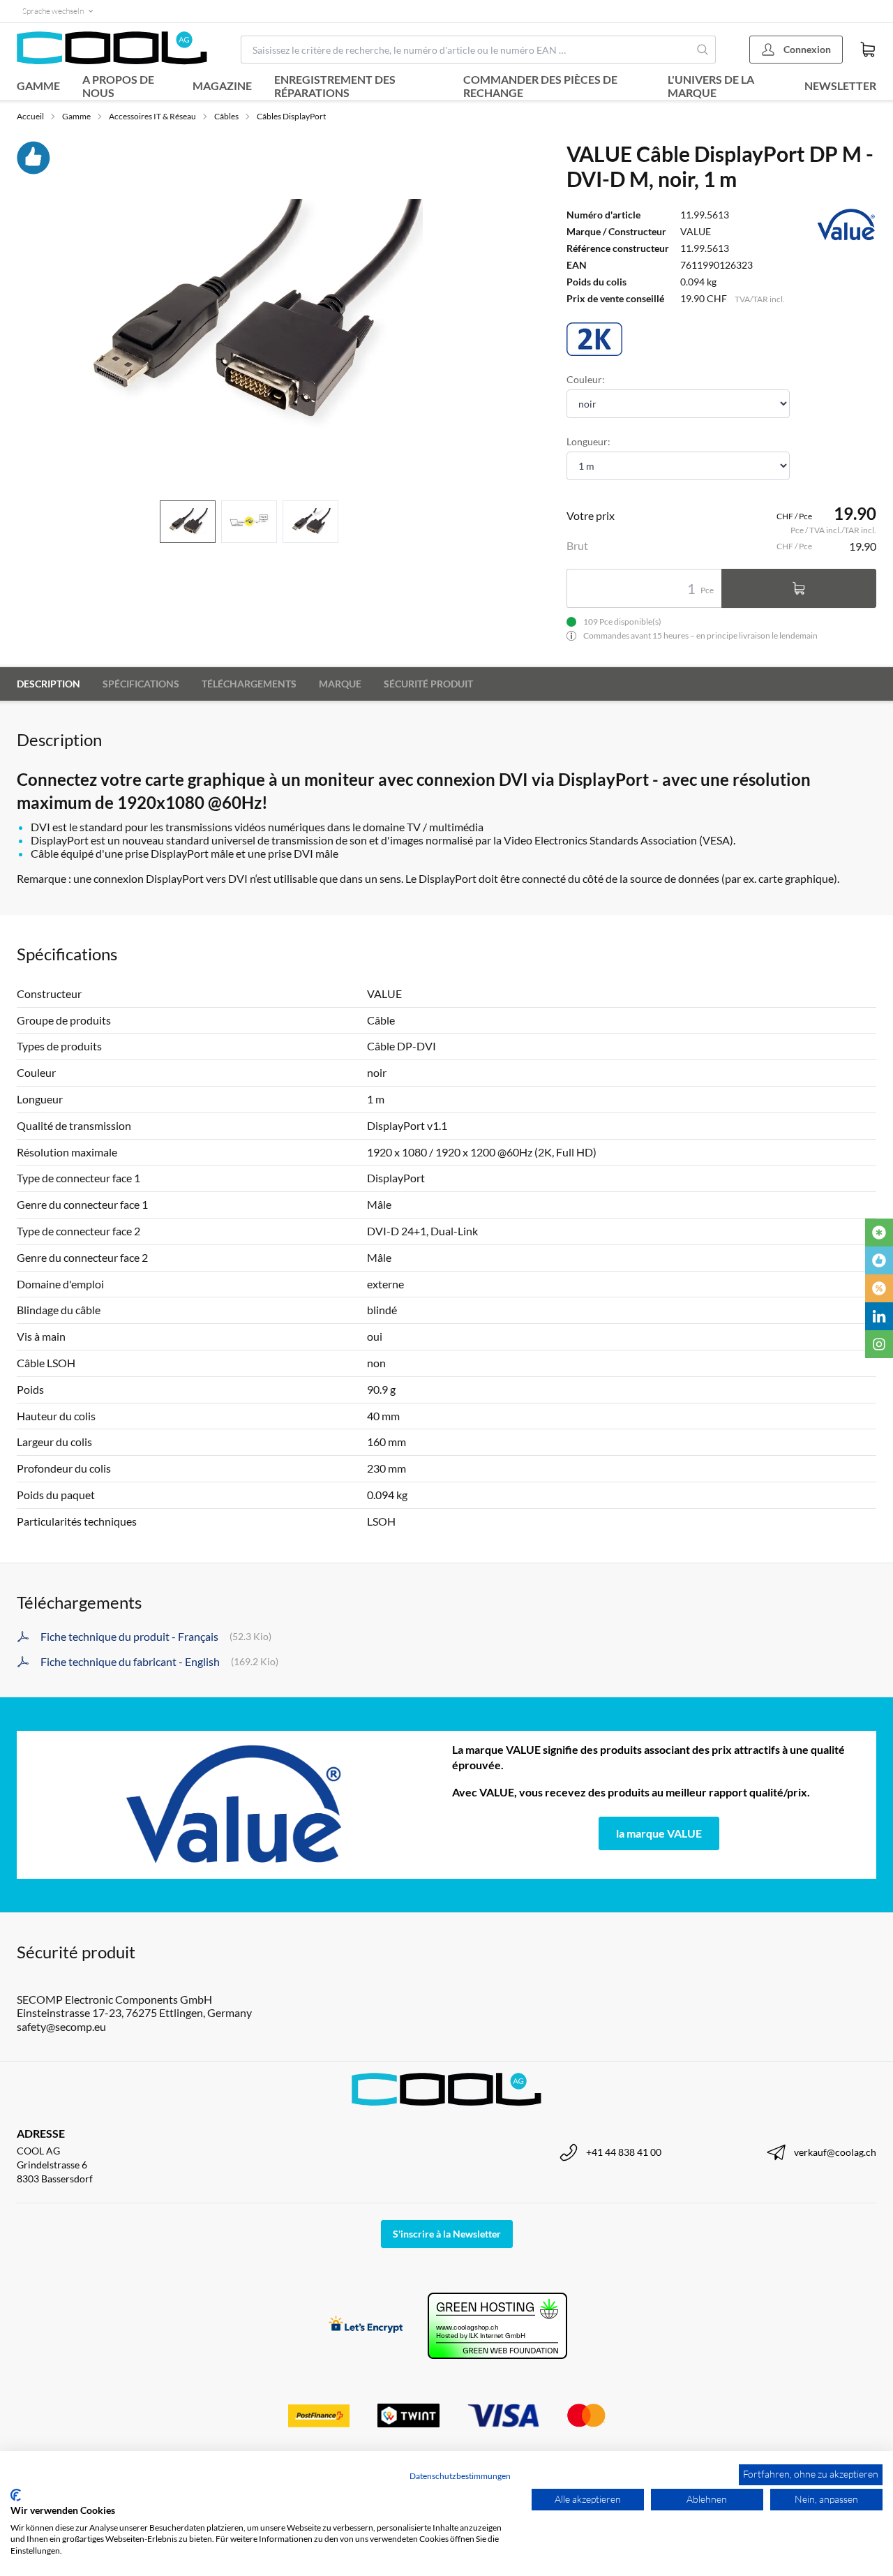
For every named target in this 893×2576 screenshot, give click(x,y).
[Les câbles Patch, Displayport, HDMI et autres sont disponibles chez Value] (234, 1805)
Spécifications (141, 684)
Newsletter (840, 85)
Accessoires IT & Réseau (152, 116)
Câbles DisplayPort (291, 116)
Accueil (30, 116)
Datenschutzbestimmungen (460, 2476)
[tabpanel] (249, 315)
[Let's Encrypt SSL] (366, 2326)
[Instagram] (879, 1344)
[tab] (188, 522)
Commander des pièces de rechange (540, 86)
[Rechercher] (703, 50)
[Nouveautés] (879, 1233)
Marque (340, 684)
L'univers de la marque (711, 86)
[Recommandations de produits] (879, 1260)
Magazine (222, 85)
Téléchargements (249, 684)
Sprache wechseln (53, 11)
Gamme (38, 85)
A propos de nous (118, 86)
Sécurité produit (428, 684)
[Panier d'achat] (868, 50)
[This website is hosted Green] (497, 2326)
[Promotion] (879, 1288)
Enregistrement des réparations (335, 86)
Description (48, 684)
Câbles (226, 116)
